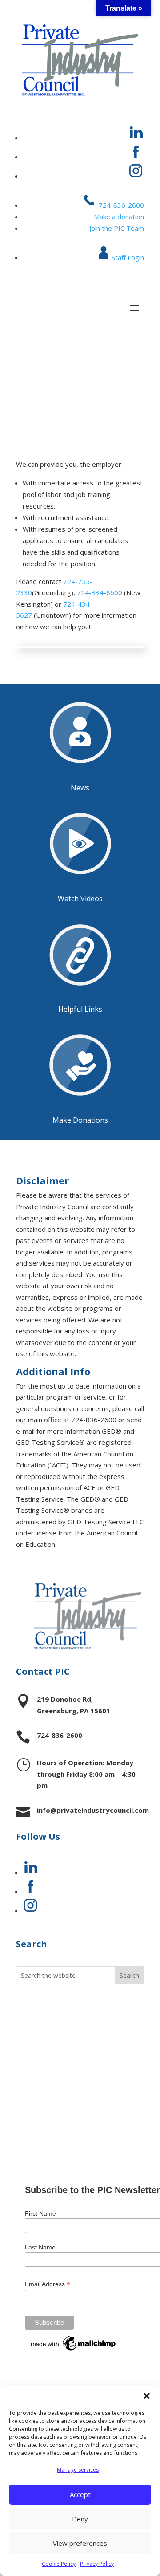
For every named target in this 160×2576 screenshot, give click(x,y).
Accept (80, 2494)
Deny (80, 2519)
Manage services (78, 2470)
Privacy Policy (97, 2564)
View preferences (80, 2543)
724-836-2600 (120, 205)
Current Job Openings (72, 2009)
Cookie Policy (59, 2564)
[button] (147, 2396)
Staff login (47, 2095)
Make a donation (119, 217)
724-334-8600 (100, 592)
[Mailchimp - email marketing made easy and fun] (74, 2351)
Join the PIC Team (117, 228)
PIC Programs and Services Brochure (64, 2052)
